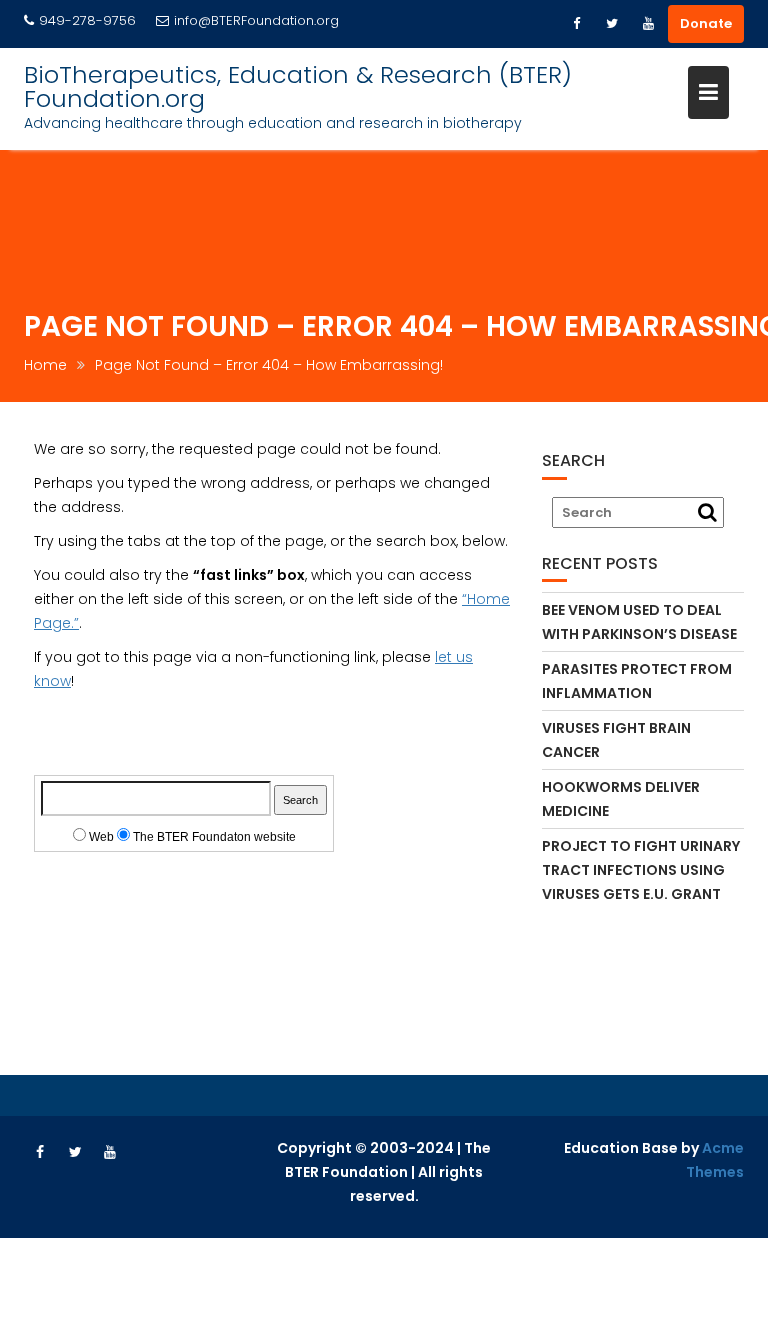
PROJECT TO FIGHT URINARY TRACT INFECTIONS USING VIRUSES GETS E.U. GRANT (641, 870)
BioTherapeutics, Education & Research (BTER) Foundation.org (298, 86)
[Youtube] (648, 24)
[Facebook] (576, 24)
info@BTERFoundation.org (256, 20)
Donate (706, 23)
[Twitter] (612, 24)
